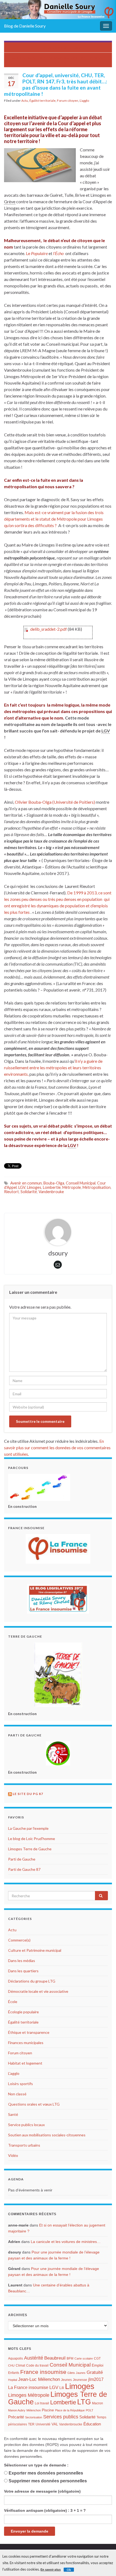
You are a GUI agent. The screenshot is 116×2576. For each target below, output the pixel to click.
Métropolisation (97, 1187)
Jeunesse (80, 2380)
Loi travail (42, 2403)
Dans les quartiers (23, 1971)
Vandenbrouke (51, 1192)
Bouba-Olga (54, 1183)
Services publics (61, 2417)
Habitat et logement (25, 2063)
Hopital (13, 2380)
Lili (62, 2388)
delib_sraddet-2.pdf (49, 629)
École (13, 2002)
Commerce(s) (19, 1940)
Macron (98, 2403)
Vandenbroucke (71, 2424)
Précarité (16, 2417)
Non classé (17, 2094)
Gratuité (95, 2372)
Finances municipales (26, 2043)
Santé (13, 2114)
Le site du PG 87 (28, 1794)
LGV (22, 1187)
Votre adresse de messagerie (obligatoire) (42, 2491)
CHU (11, 2365)
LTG (84, 2402)
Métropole (72, 1187)
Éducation (92, 2424)
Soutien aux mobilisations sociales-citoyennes (47, 2135)
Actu (25, 101)
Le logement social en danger (61, 47)
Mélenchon (34, 2410)
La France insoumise (28, 2387)
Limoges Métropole (29, 2395)
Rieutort (11, 1192)
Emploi (98, 2365)
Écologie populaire (23, 2012)
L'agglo (84, 101)
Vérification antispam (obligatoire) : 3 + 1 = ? (45, 2510)
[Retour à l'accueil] (58, 10)
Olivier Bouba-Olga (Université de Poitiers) (55, 802)
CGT (97, 2358)
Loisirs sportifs (21, 2084)
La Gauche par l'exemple (28, 1828)
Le (37, 253)
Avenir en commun (26, 1183)
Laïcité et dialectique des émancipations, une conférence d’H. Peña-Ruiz (58, 60)
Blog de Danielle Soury (25, 26)
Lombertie (52, 1187)
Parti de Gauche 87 (24, 1869)
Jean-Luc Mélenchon (39, 2379)
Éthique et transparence (29, 2032)
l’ (58, 253)
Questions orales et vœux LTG (34, 2104)
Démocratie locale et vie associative (38, 1991)
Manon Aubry (17, 2410)
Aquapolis (16, 2358)
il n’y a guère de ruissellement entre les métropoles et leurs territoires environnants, (53, 1068)
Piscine (48, 2410)
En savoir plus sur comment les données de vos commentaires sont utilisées (57, 1447)
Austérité (34, 2358)
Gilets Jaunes (76, 2373)
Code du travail (37, 2365)
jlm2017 (96, 2379)
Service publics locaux (26, 2125)
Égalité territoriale (42, 101)
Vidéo (13, 2155)
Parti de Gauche (22, 1859)
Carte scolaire (84, 2358)
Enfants (14, 2373)
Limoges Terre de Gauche (30, 1849)
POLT (90, 2410)
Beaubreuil (55, 2358)
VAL (55, 2424)
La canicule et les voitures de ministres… (66, 2242)
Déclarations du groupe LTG (32, 1981)
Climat (20, 2365)
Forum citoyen (68, 101)
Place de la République (70, 2410)
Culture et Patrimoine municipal (35, 1950)
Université (43, 2424)
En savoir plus (51, 2570)
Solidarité (29, 1192)
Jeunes (66, 2380)
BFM (70, 2358)
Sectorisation (34, 2417)
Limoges (34, 1187)
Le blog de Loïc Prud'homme (32, 1839)
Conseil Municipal (81, 1183)
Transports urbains (24, 2145)
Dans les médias (22, 1961)
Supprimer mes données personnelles (48, 2481)
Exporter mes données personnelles (46, 2473)
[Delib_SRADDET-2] (26, 629)
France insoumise (43, 2372)
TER (31, 2424)
